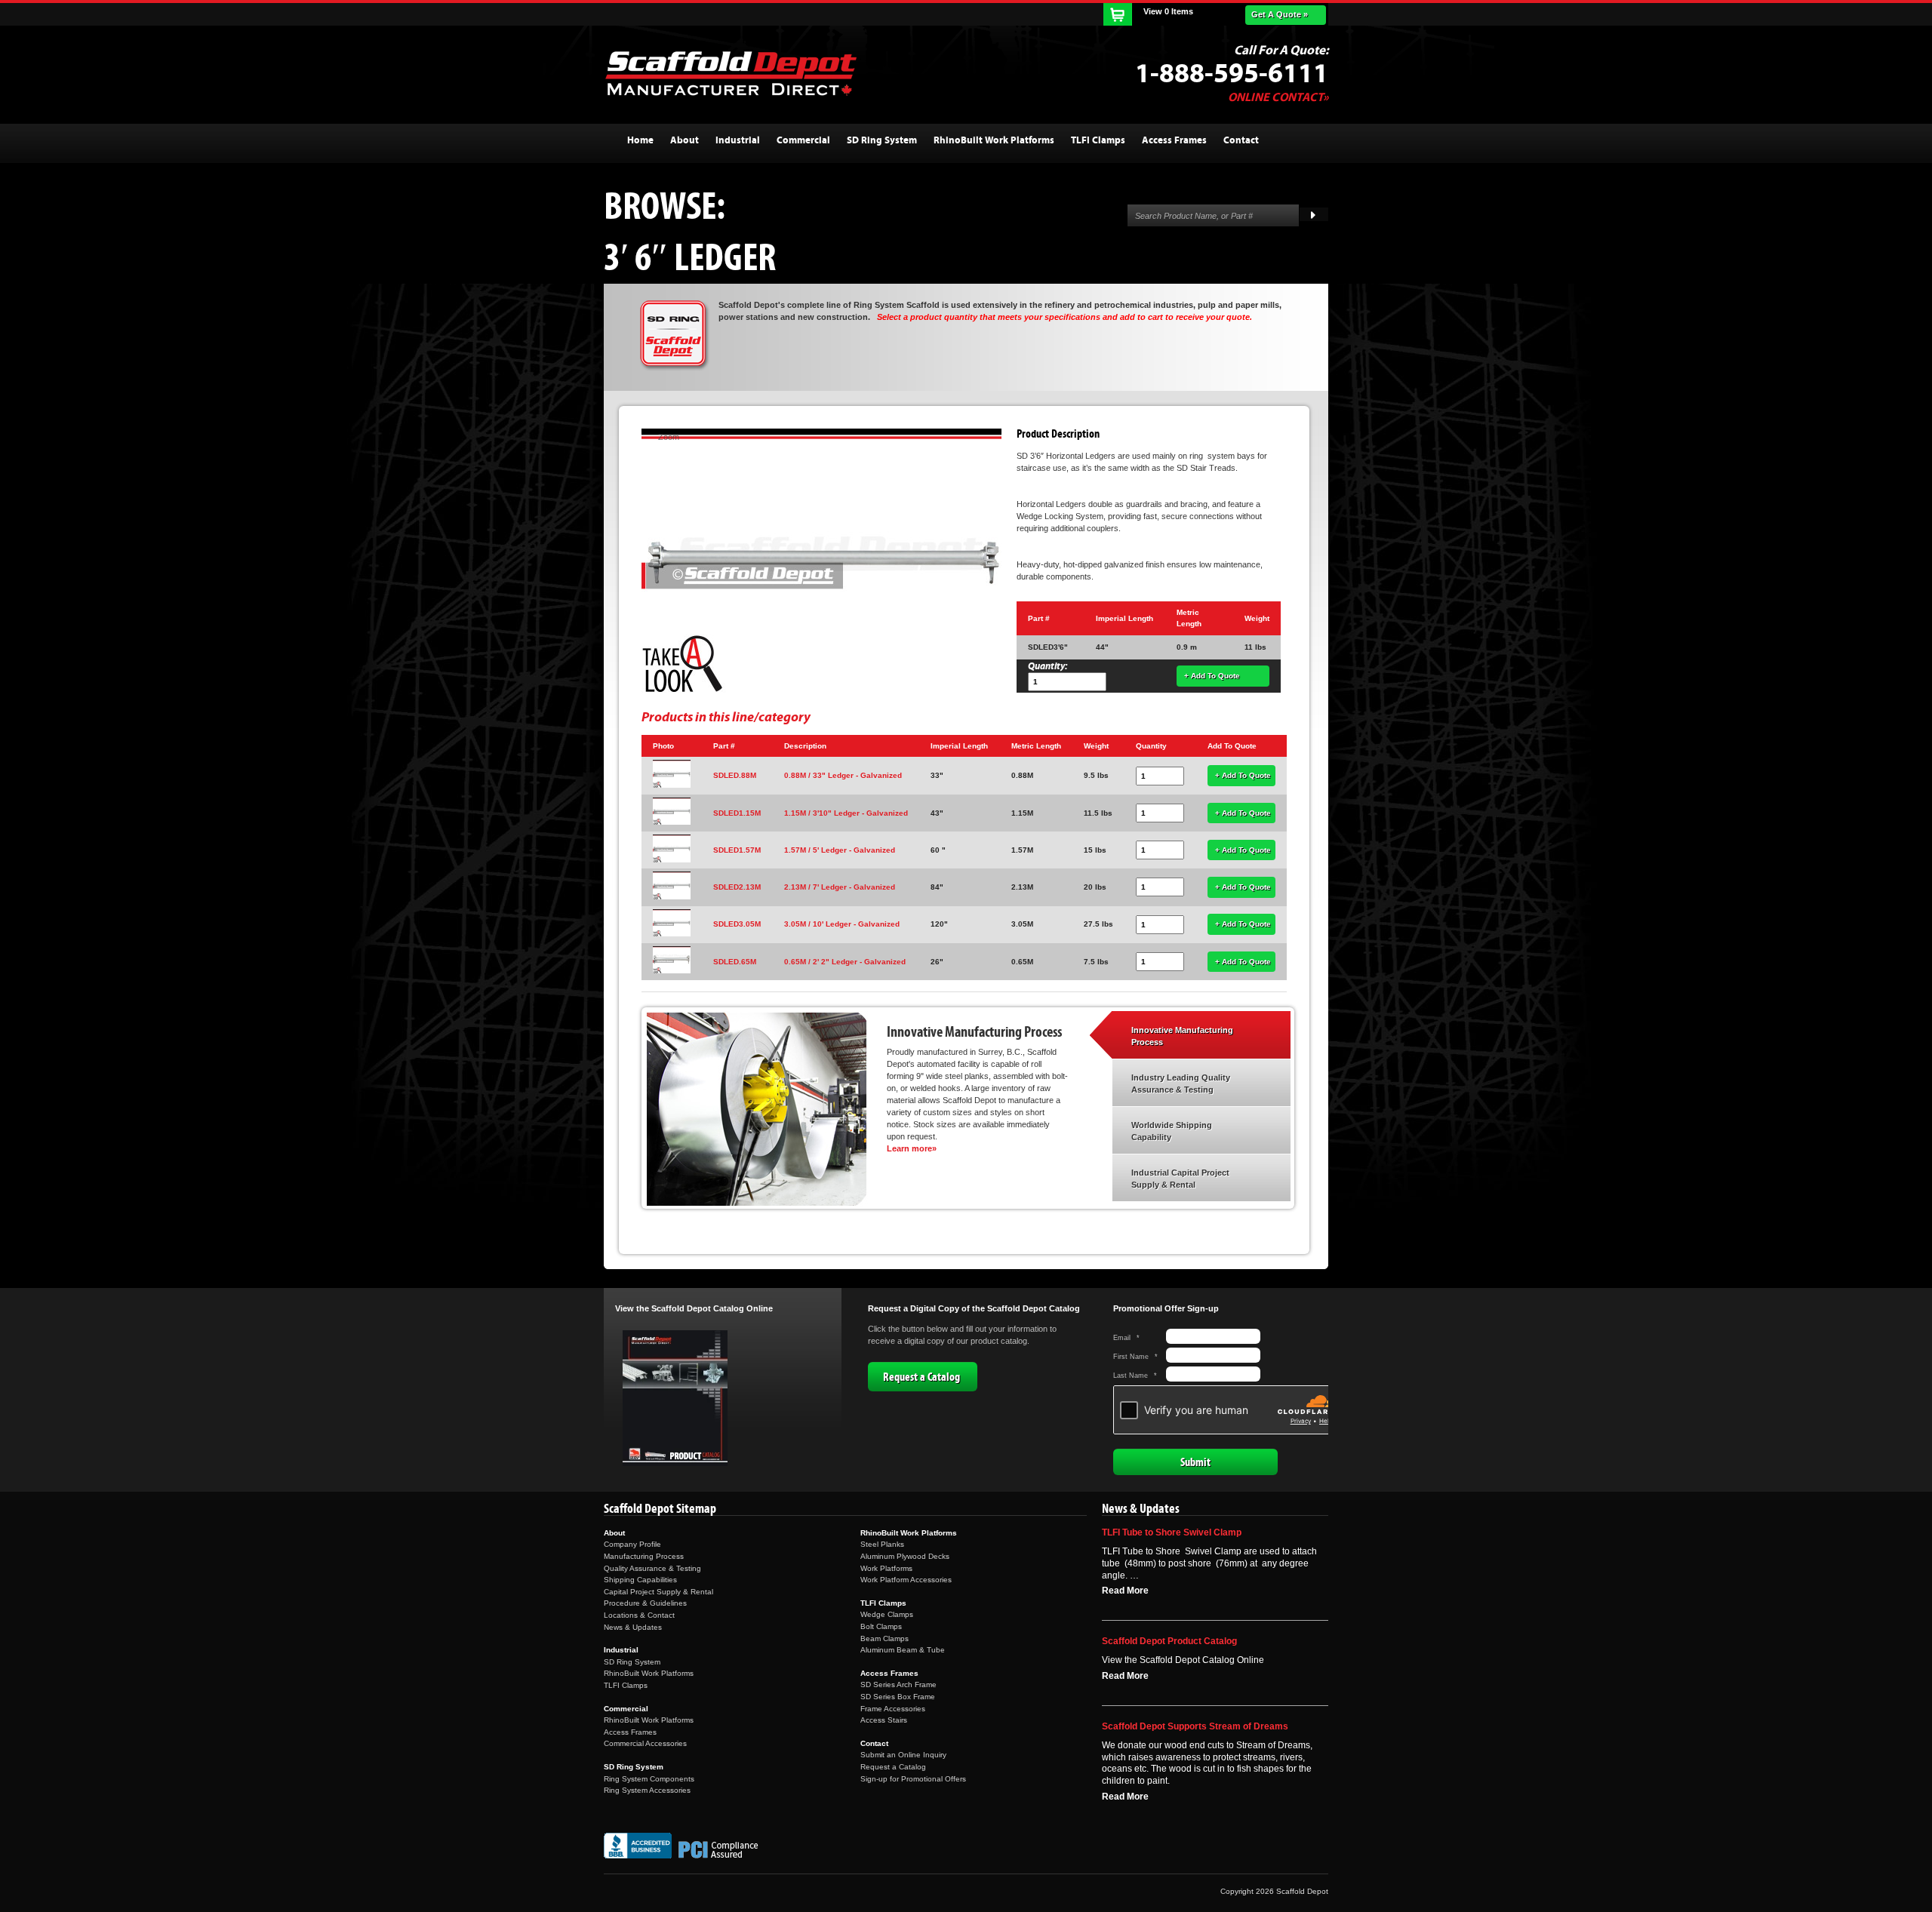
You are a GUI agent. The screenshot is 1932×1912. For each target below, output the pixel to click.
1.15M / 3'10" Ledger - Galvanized (846, 813)
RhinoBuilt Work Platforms (649, 1673)
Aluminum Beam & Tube (903, 1650)
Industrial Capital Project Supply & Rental (1180, 1179)
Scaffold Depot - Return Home (731, 73)
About (614, 1533)
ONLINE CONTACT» (1278, 97)
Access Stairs (884, 1720)
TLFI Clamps (626, 1685)
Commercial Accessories (645, 1743)
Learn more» (912, 1148)
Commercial (626, 1709)
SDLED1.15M (737, 813)
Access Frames (630, 1732)
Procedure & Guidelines (645, 1603)
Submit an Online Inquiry (903, 1755)
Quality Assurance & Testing (652, 1568)
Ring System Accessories (647, 1790)
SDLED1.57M (737, 850)
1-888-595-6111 (1232, 74)
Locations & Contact (639, 1615)
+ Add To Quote (1212, 676)
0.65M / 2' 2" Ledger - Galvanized (845, 962)
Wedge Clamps (887, 1614)
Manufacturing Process (644, 1556)
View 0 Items (1168, 11)
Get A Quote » (1280, 14)
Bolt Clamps (881, 1626)
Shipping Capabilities (640, 1580)
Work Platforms (886, 1568)
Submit (1195, 1462)
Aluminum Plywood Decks (905, 1556)
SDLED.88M (735, 775)
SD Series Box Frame (898, 1697)
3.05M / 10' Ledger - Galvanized (842, 924)
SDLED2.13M (737, 887)
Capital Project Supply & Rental (658, 1592)
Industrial (621, 1650)
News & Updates (633, 1627)
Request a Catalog (921, 1377)
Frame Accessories (893, 1709)
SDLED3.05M (737, 924)
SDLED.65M (735, 962)
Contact (874, 1743)
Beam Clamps (884, 1638)
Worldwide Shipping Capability (1172, 1131)
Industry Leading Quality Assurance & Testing (1181, 1084)
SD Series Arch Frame (898, 1685)
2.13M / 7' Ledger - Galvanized (840, 887)
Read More (1125, 1591)
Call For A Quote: (1281, 51)
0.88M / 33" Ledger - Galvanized (843, 775)
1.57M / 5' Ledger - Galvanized (840, 850)
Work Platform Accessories (906, 1580)
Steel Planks (882, 1544)
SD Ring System (632, 1662)
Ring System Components (649, 1779)
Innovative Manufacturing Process (1182, 1036)
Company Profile (632, 1544)
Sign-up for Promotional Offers (913, 1779)
